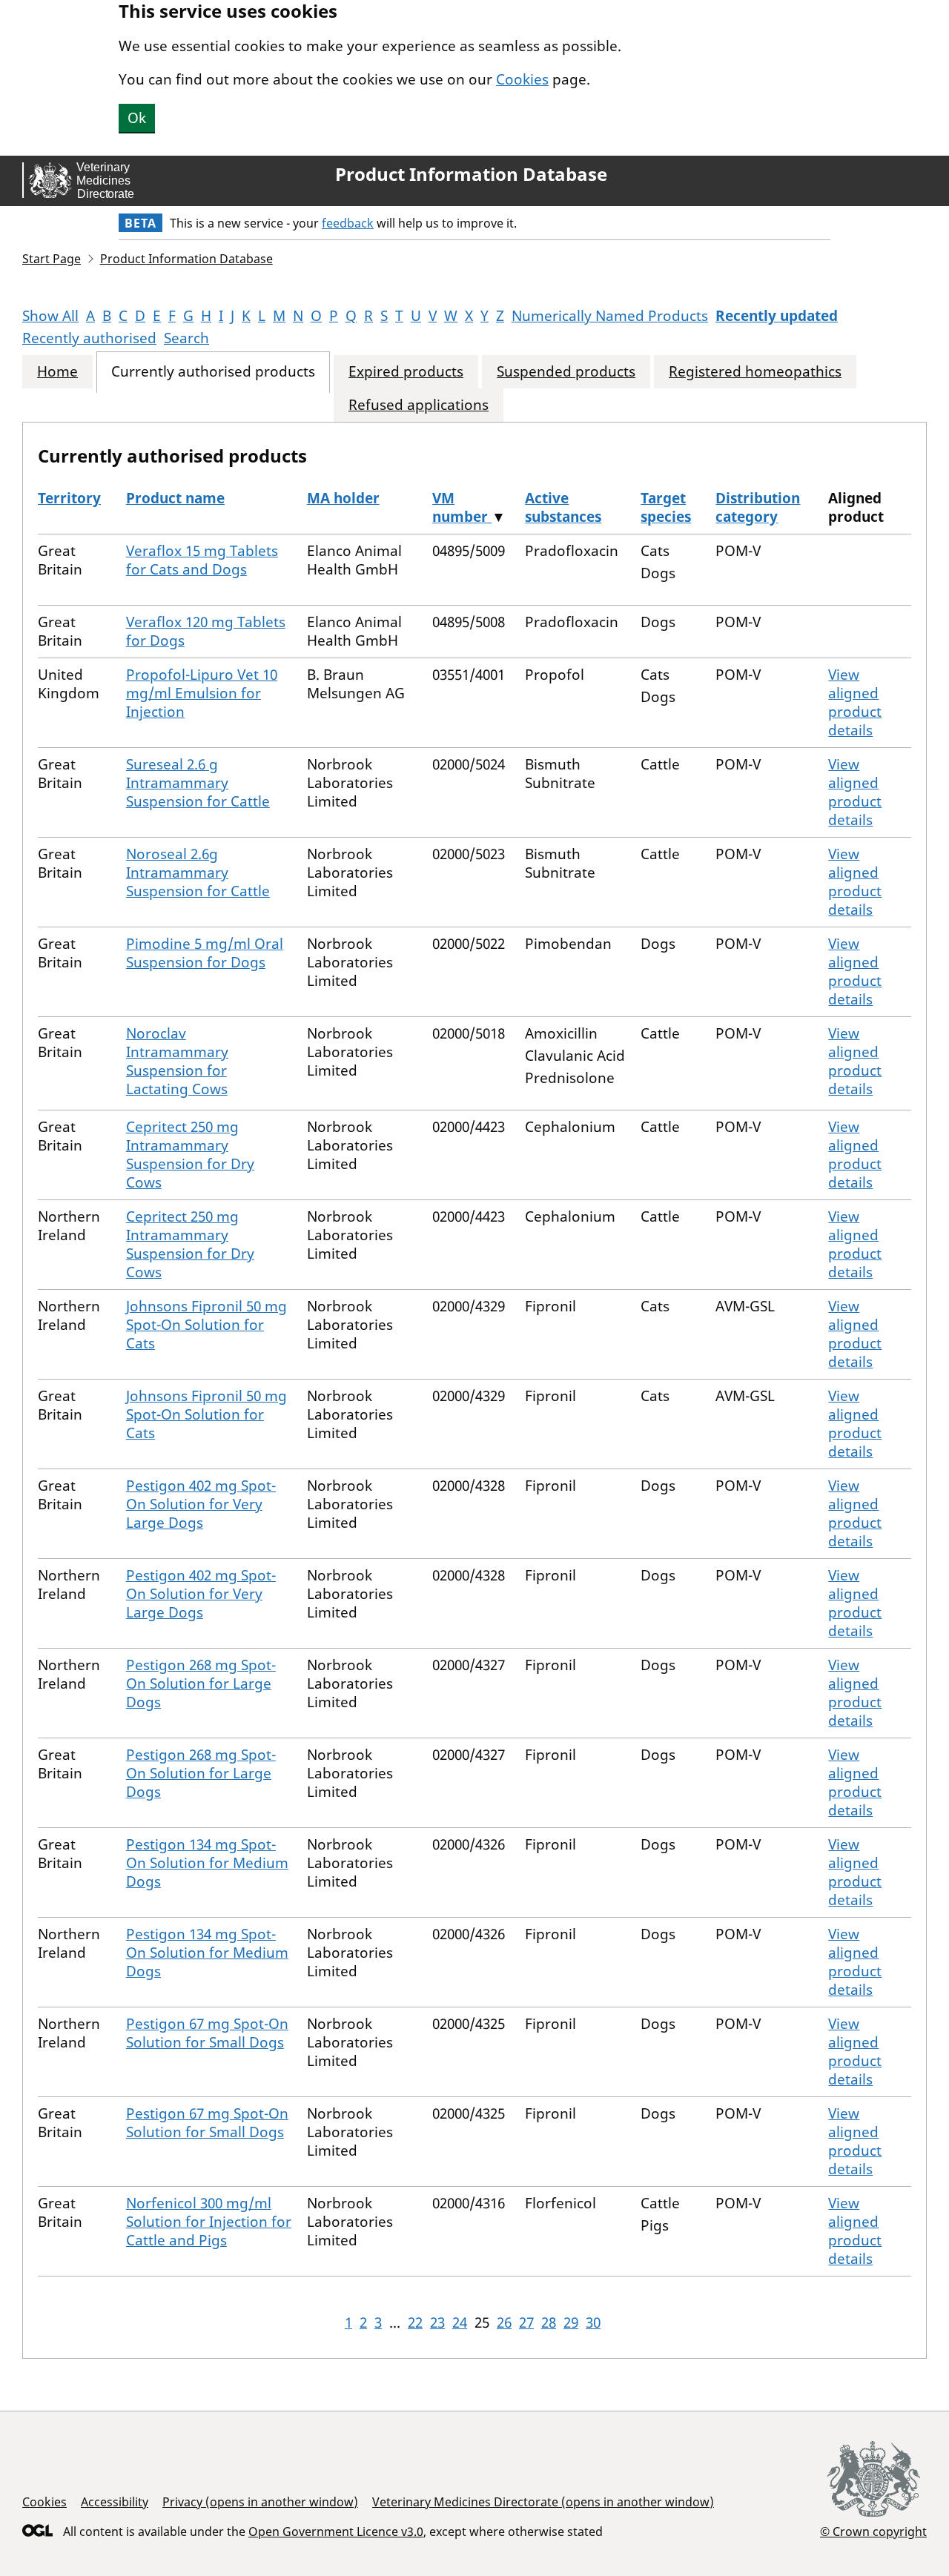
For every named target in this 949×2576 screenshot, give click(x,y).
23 (437, 2322)
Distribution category (758, 507)
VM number (462, 507)
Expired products (406, 372)
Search (186, 338)
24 (460, 2322)
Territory (69, 498)
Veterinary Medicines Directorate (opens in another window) (543, 2502)
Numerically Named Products (610, 316)
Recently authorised (89, 338)
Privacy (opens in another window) (260, 2502)
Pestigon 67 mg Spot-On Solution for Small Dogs (207, 2033)
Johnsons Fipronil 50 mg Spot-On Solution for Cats (206, 1325)
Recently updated (777, 316)
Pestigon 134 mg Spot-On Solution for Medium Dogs (207, 1863)
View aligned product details (855, 702)
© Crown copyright (873, 2531)
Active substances (563, 507)
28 (549, 2322)
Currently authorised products (213, 372)
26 (504, 2322)
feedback (348, 223)
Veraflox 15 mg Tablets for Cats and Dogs (202, 560)
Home (57, 372)
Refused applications (419, 405)
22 (415, 2322)
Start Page (52, 259)
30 (593, 2322)
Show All (50, 316)
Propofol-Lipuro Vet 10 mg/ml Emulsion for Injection (202, 693)
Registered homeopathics (755, 372)
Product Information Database (471, 174)
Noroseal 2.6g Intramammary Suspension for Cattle (198, 873)
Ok (137, 118)
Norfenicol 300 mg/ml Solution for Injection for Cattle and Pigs (209, 2222)
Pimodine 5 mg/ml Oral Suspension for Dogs (205, 953)
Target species (666, 507)
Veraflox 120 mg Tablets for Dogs (206, 631)
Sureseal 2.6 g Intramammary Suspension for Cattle (198, 783)
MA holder (343, 498)
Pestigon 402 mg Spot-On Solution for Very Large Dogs (201, 1504)
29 (571, 2322)
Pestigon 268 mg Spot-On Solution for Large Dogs (201, 1683)
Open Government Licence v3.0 (336, 2532)
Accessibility (115, 2502)
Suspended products (566, 372)
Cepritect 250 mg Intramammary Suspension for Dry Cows (190, 1155)
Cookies (522, 79)
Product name (175, 498)
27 (526, 2322)
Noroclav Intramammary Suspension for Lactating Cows (177, 1061)
